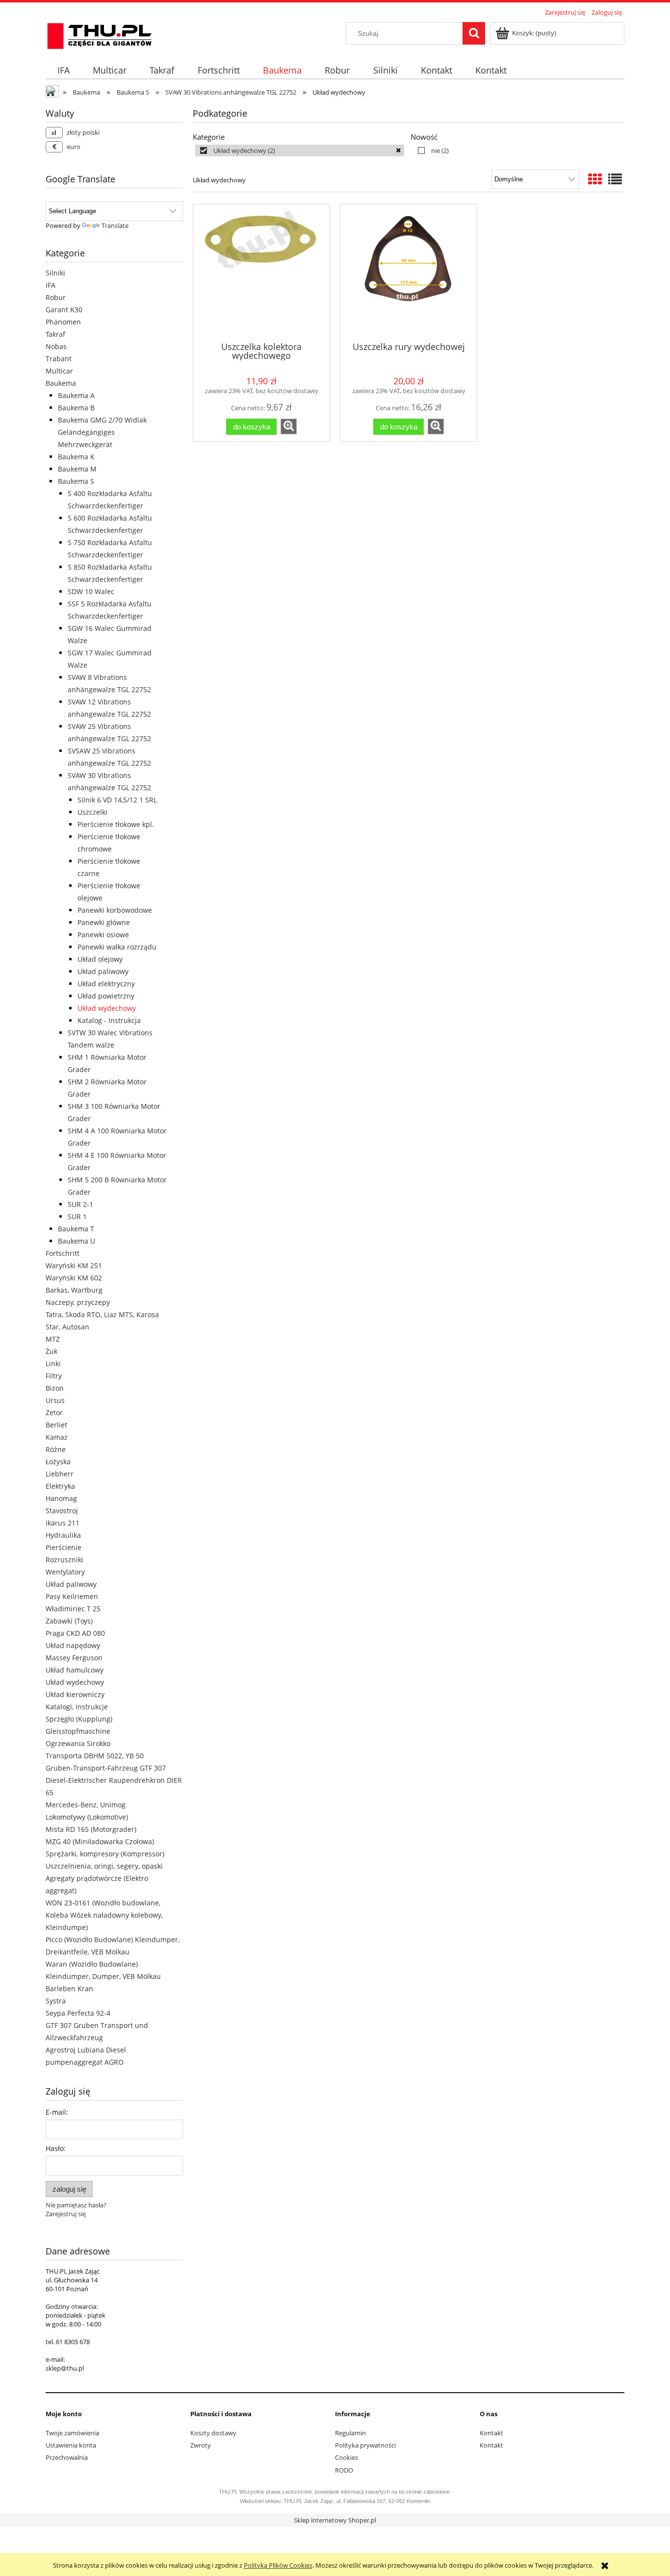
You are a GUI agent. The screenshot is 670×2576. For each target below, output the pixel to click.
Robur (56, 297)
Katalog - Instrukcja (109, 1020)
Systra (56, 2001)
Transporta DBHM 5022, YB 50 (95, 1756)
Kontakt (491, 2433)
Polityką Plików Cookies (278, 2565)
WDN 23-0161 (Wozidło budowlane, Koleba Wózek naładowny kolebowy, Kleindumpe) (104, 1915)
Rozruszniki (64, 1560)
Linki (53, 1363)
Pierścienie (64, 1547)
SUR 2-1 (80, 1204)
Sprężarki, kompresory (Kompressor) (105, 1854)
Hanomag (61, 1498)
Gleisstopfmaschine (78, 1731)
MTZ (53, 1339)
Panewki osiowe (103, 935)
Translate (115, 225)
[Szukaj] (474, 33)
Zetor (54, 1413)
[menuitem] (63, 70)
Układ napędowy (73, 1645)
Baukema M (77, 469)
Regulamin (350, 2433)
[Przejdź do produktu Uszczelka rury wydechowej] (409, 272)
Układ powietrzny (106, 996)
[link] (300, 150)
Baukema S (76, 481)
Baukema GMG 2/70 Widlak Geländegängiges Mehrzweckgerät (102, 432)
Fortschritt (63, 1253)
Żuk (52, 1351)
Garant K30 (64, 310)
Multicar (59, 371)
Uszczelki (92, 812)
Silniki (55, 273)
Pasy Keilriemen (72, 1596)
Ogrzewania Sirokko (78, 1743)
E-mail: (57, 2112)
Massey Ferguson (74, 1658)
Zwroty (201, 2445)
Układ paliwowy (103, 971)
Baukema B (76, 408)
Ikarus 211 (63, 1523)
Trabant (59, 359)
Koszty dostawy (213, 2433)
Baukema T (76, 1229)
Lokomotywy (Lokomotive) (87, 1817)
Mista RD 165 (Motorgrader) (91, 1829)
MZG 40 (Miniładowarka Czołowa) (100, 1841)
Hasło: (56, 2148)
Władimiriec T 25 (73, 1609)
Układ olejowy (100, 959)
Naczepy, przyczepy (78, 1302)
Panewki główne (104, 922)
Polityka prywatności (365, 2445)
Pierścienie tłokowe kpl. (116, 824)
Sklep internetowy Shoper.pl (335, 2520)
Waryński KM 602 (74, 1278)
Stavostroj (62, 1511)
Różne (56, 1449)
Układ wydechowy (107, 1008)
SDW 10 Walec (91, 591)
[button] (289, 426)
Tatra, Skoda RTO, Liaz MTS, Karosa (102, 1314)
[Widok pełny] (615, 179)
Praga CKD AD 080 (75, 1633)
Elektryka (60, 1486)
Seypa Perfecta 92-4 (78, 2013)
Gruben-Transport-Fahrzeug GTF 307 (106, 1768)
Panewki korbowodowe (115, 910)
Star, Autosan (67, 1327)
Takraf (55, 334)
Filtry (54, 1376)
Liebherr (60, 1474)
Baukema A (76, 395)
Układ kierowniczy (75, 1694)
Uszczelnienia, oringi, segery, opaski (104, 1866)
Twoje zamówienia (72, 2433)
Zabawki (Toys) (69, 1621)
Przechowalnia (67, 2457)
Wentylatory (65, 1572)
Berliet (56, 1425)
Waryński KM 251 (74, 1265)
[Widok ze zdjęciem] (595, 179)
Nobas (56, 346)
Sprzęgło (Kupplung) (79, 1719)
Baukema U (77, 1241)
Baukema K (76, 457)
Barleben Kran (69, 1988)
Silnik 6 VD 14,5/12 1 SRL (117, 800)
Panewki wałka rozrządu (117, 947)
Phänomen (63, 322)
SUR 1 (77, 1216)
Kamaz (57, 1437)
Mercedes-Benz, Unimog (86, 1805)
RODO (344, 2470)
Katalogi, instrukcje (77, 1707)
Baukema (61, 383)
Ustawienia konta (71, 2445)
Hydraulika (63, 1535)
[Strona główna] (100, 34)
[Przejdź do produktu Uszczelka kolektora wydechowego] (261, 272)
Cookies (347, 2457)
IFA (51, 285)
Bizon (55, 1388)
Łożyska (58, 1462)
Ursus (55, 1400)
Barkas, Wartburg (74, 1290)
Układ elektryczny (106, 984)
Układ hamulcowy (75, 1670)
